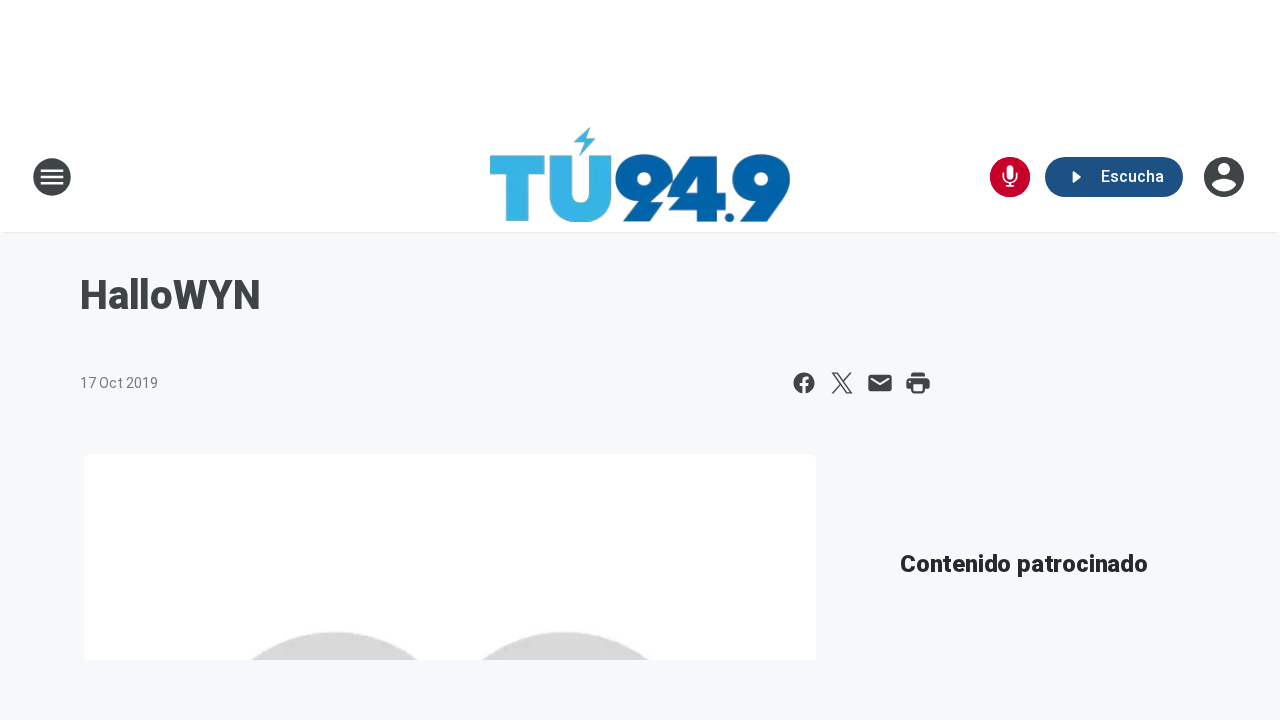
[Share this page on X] (842, 383)
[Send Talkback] (1010, 177)
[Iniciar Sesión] (1226, 177)
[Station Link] (640, 177)
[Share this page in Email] (880, 383)
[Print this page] (918, 383)
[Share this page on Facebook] (804, 383)
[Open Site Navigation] (52, 177)
